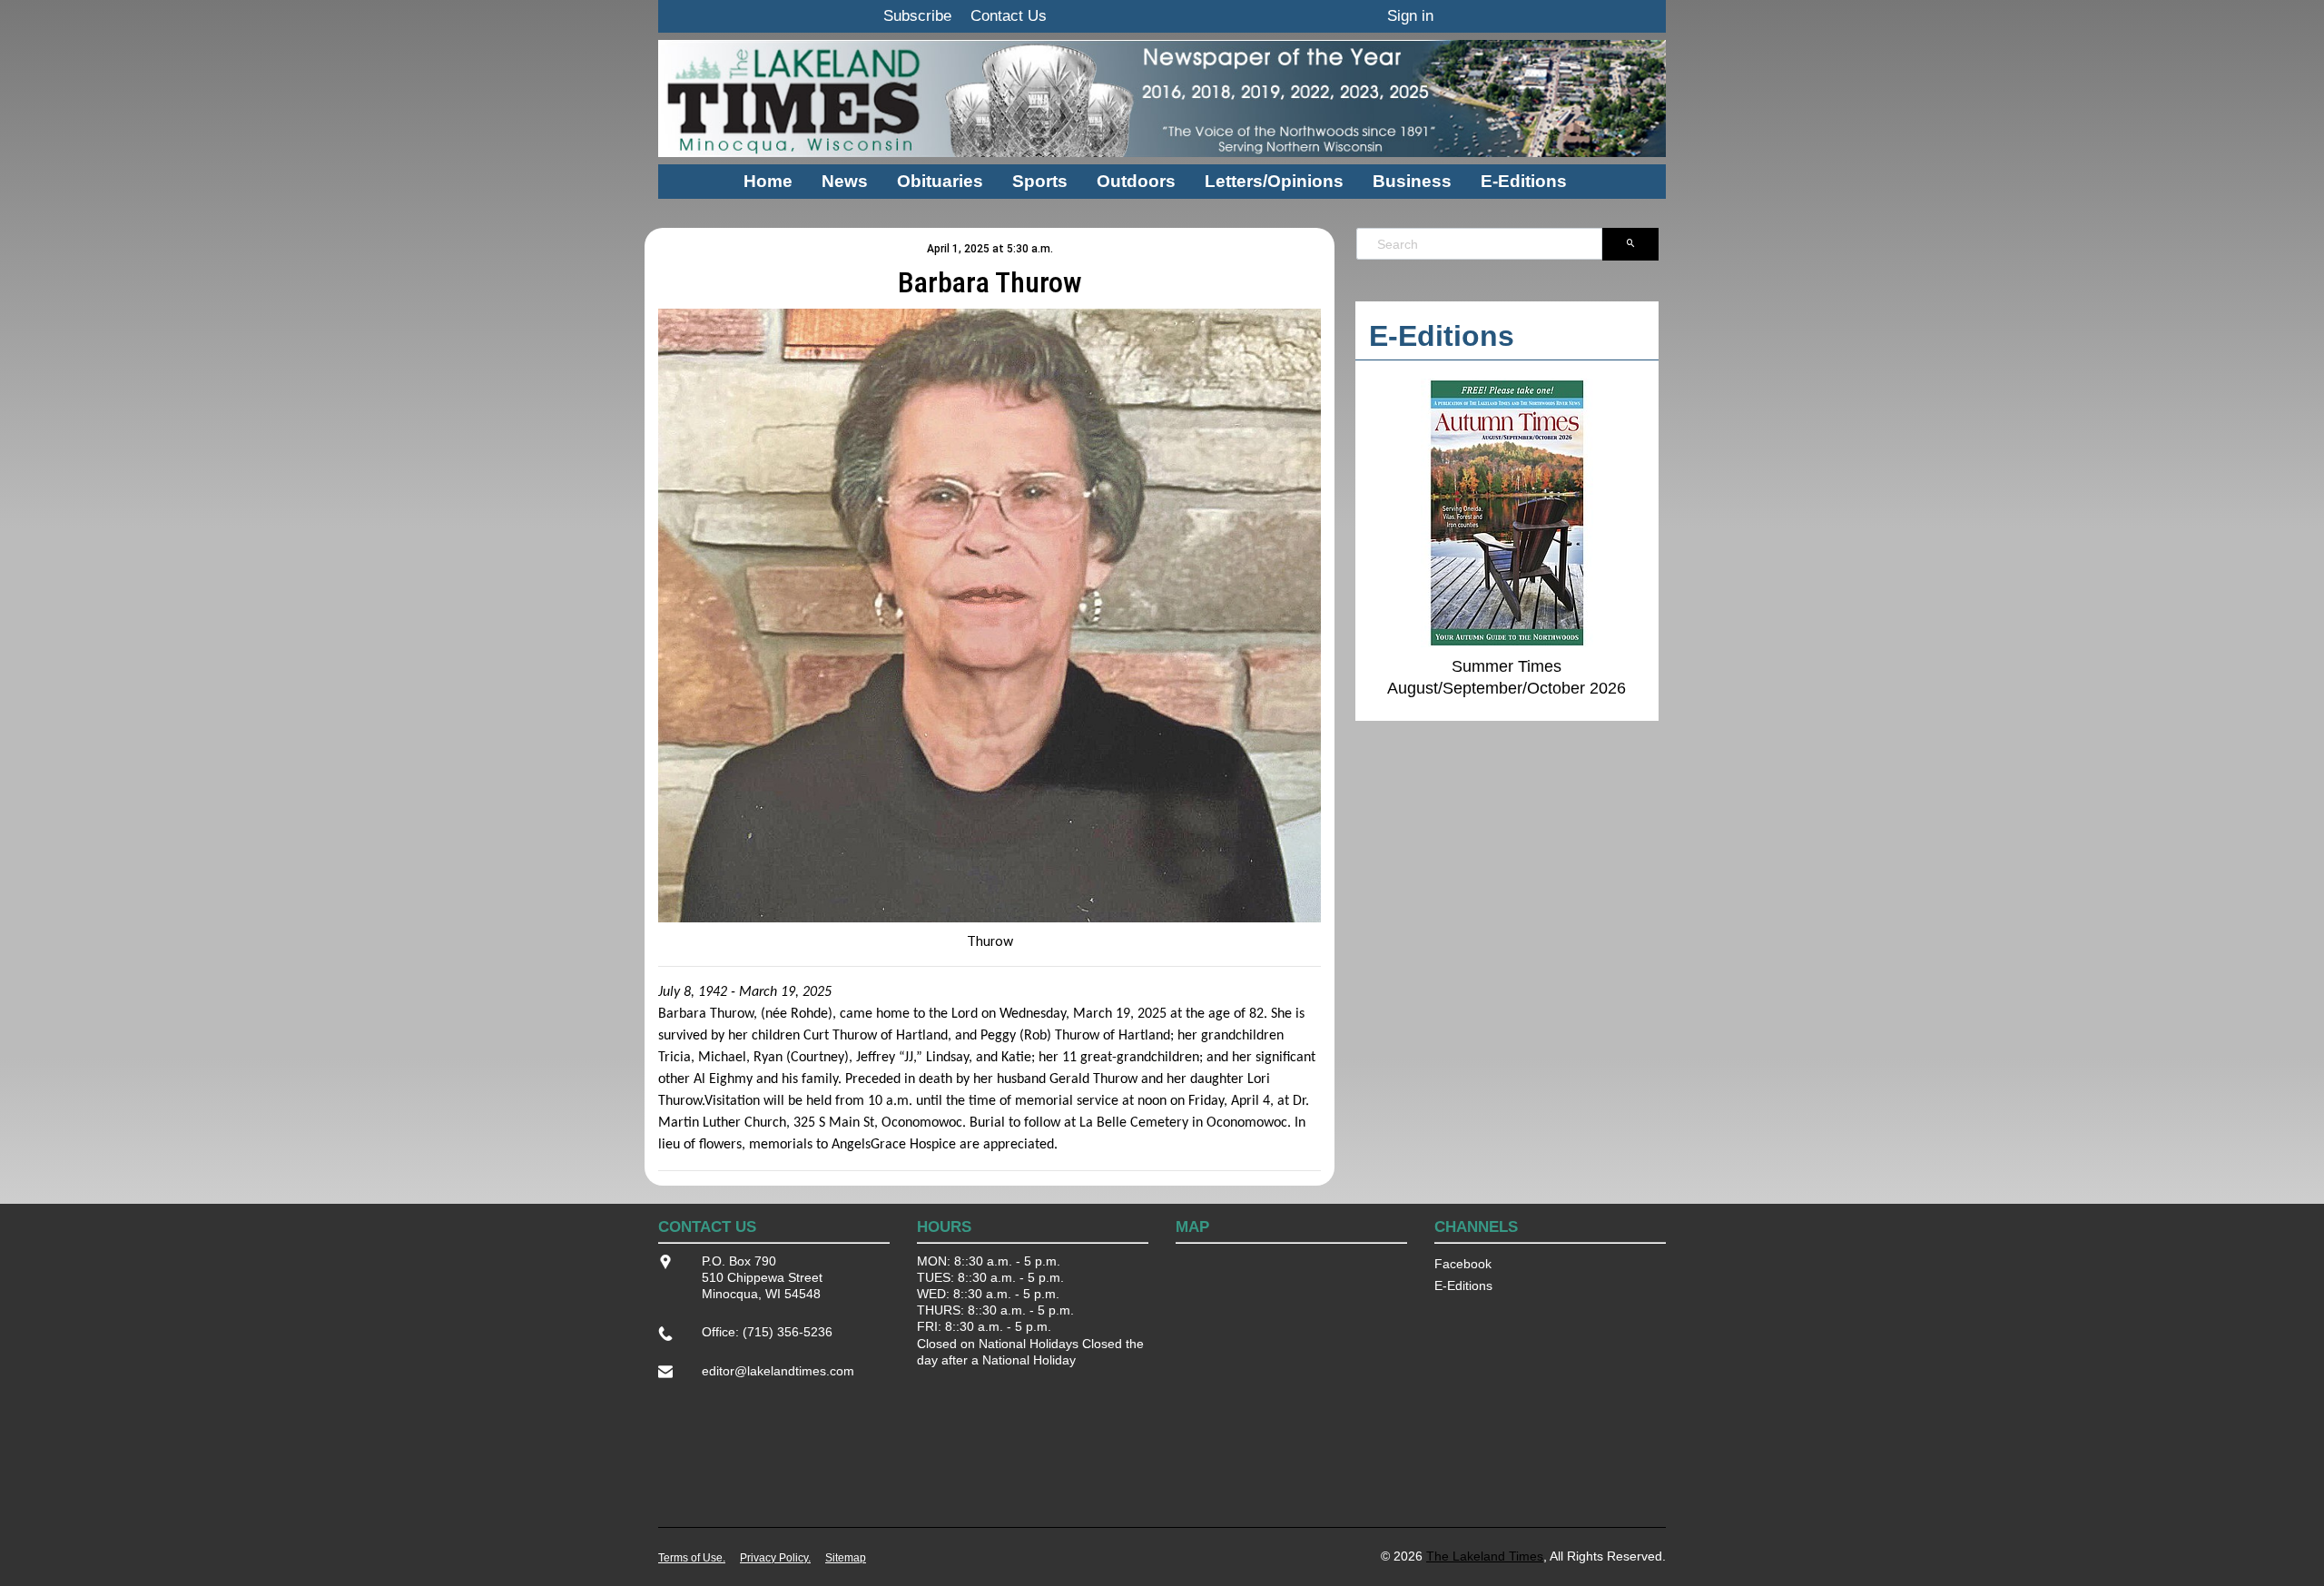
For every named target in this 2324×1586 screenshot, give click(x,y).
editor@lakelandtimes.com (778, 1371)
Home (768, 181)
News (845, 181)
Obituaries (940, 181)
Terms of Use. (692, 1558)
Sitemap (846, 1558)
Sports (1040, 181)
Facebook (1463, 1264)
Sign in (1410, 16)
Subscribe (917, 16)
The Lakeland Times (1485, 1556)
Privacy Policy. (775, 1558)
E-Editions (1524, 181)
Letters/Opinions (1274, 181)
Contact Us (1009, 16)
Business (1412, 181)
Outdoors (1136, 181)
